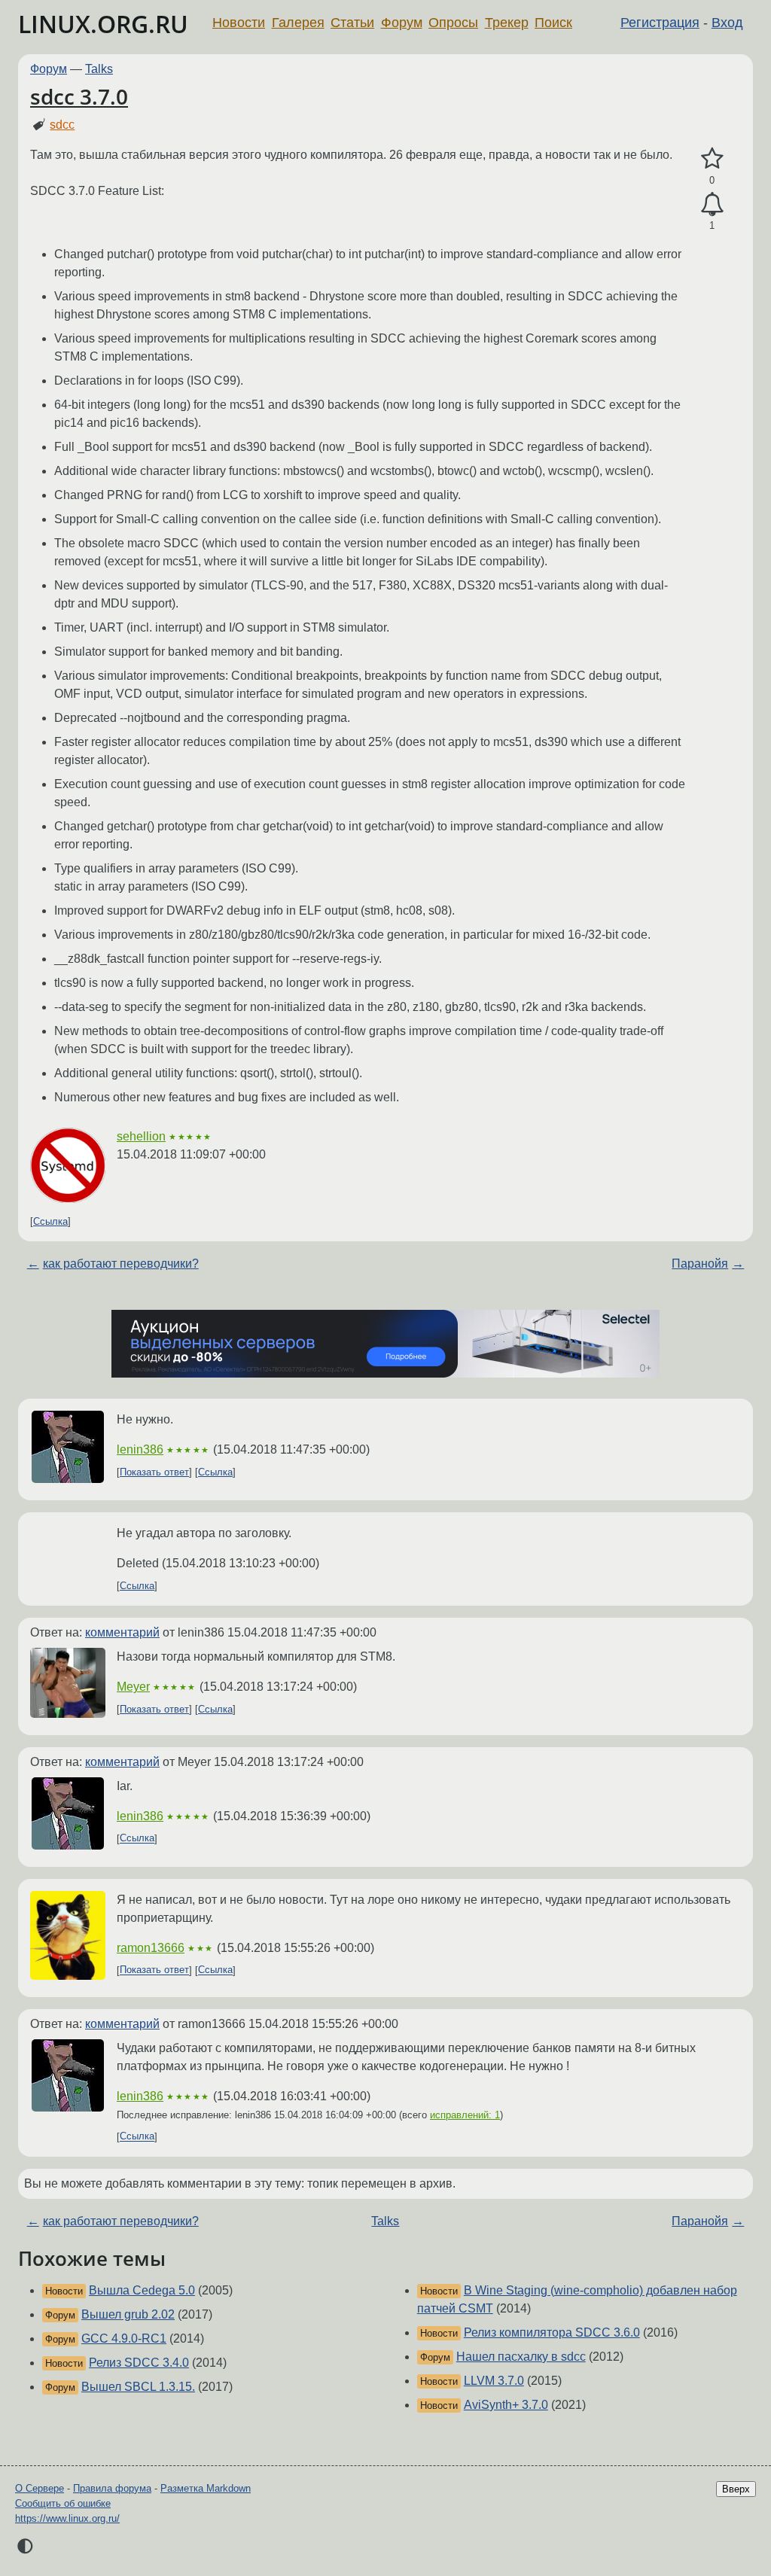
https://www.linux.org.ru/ (67, 2518)
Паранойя (700, 1264)
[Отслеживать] (712, 205)
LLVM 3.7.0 (494, 2381)
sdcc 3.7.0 (79, 96)
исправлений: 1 (465, 2115)
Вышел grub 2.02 (128, 2314)
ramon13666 (151, 1948)
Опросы (453, 23)
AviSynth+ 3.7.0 (506, 2405)
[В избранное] (712, 159)
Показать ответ (154, 1472)
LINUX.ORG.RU (103, 24)
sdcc (62, 125)
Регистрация (660, 23)
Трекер (507, 23)
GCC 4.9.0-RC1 (124, 2338)
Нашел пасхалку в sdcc (521, 2357)
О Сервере (40, 2488)
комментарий (122, 1632)
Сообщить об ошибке (63, 2503)
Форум (402, 23)
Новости (239, 23)
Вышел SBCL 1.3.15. (138, 2387)
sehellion (141, 1136)
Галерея (298, 23)
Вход (727, 23)
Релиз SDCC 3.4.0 (139, 2363)
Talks (99, 69)
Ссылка (50, 1221)
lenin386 (140, 1449)
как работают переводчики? (121, 1264)
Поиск (553, 23)
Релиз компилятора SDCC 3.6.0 (552, 2332)
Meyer (133, 1687)
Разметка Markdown (206, 2488)
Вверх (736, 2489)
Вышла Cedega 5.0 (142, 2290)
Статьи (352, 23)
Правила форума (112, 2488)
